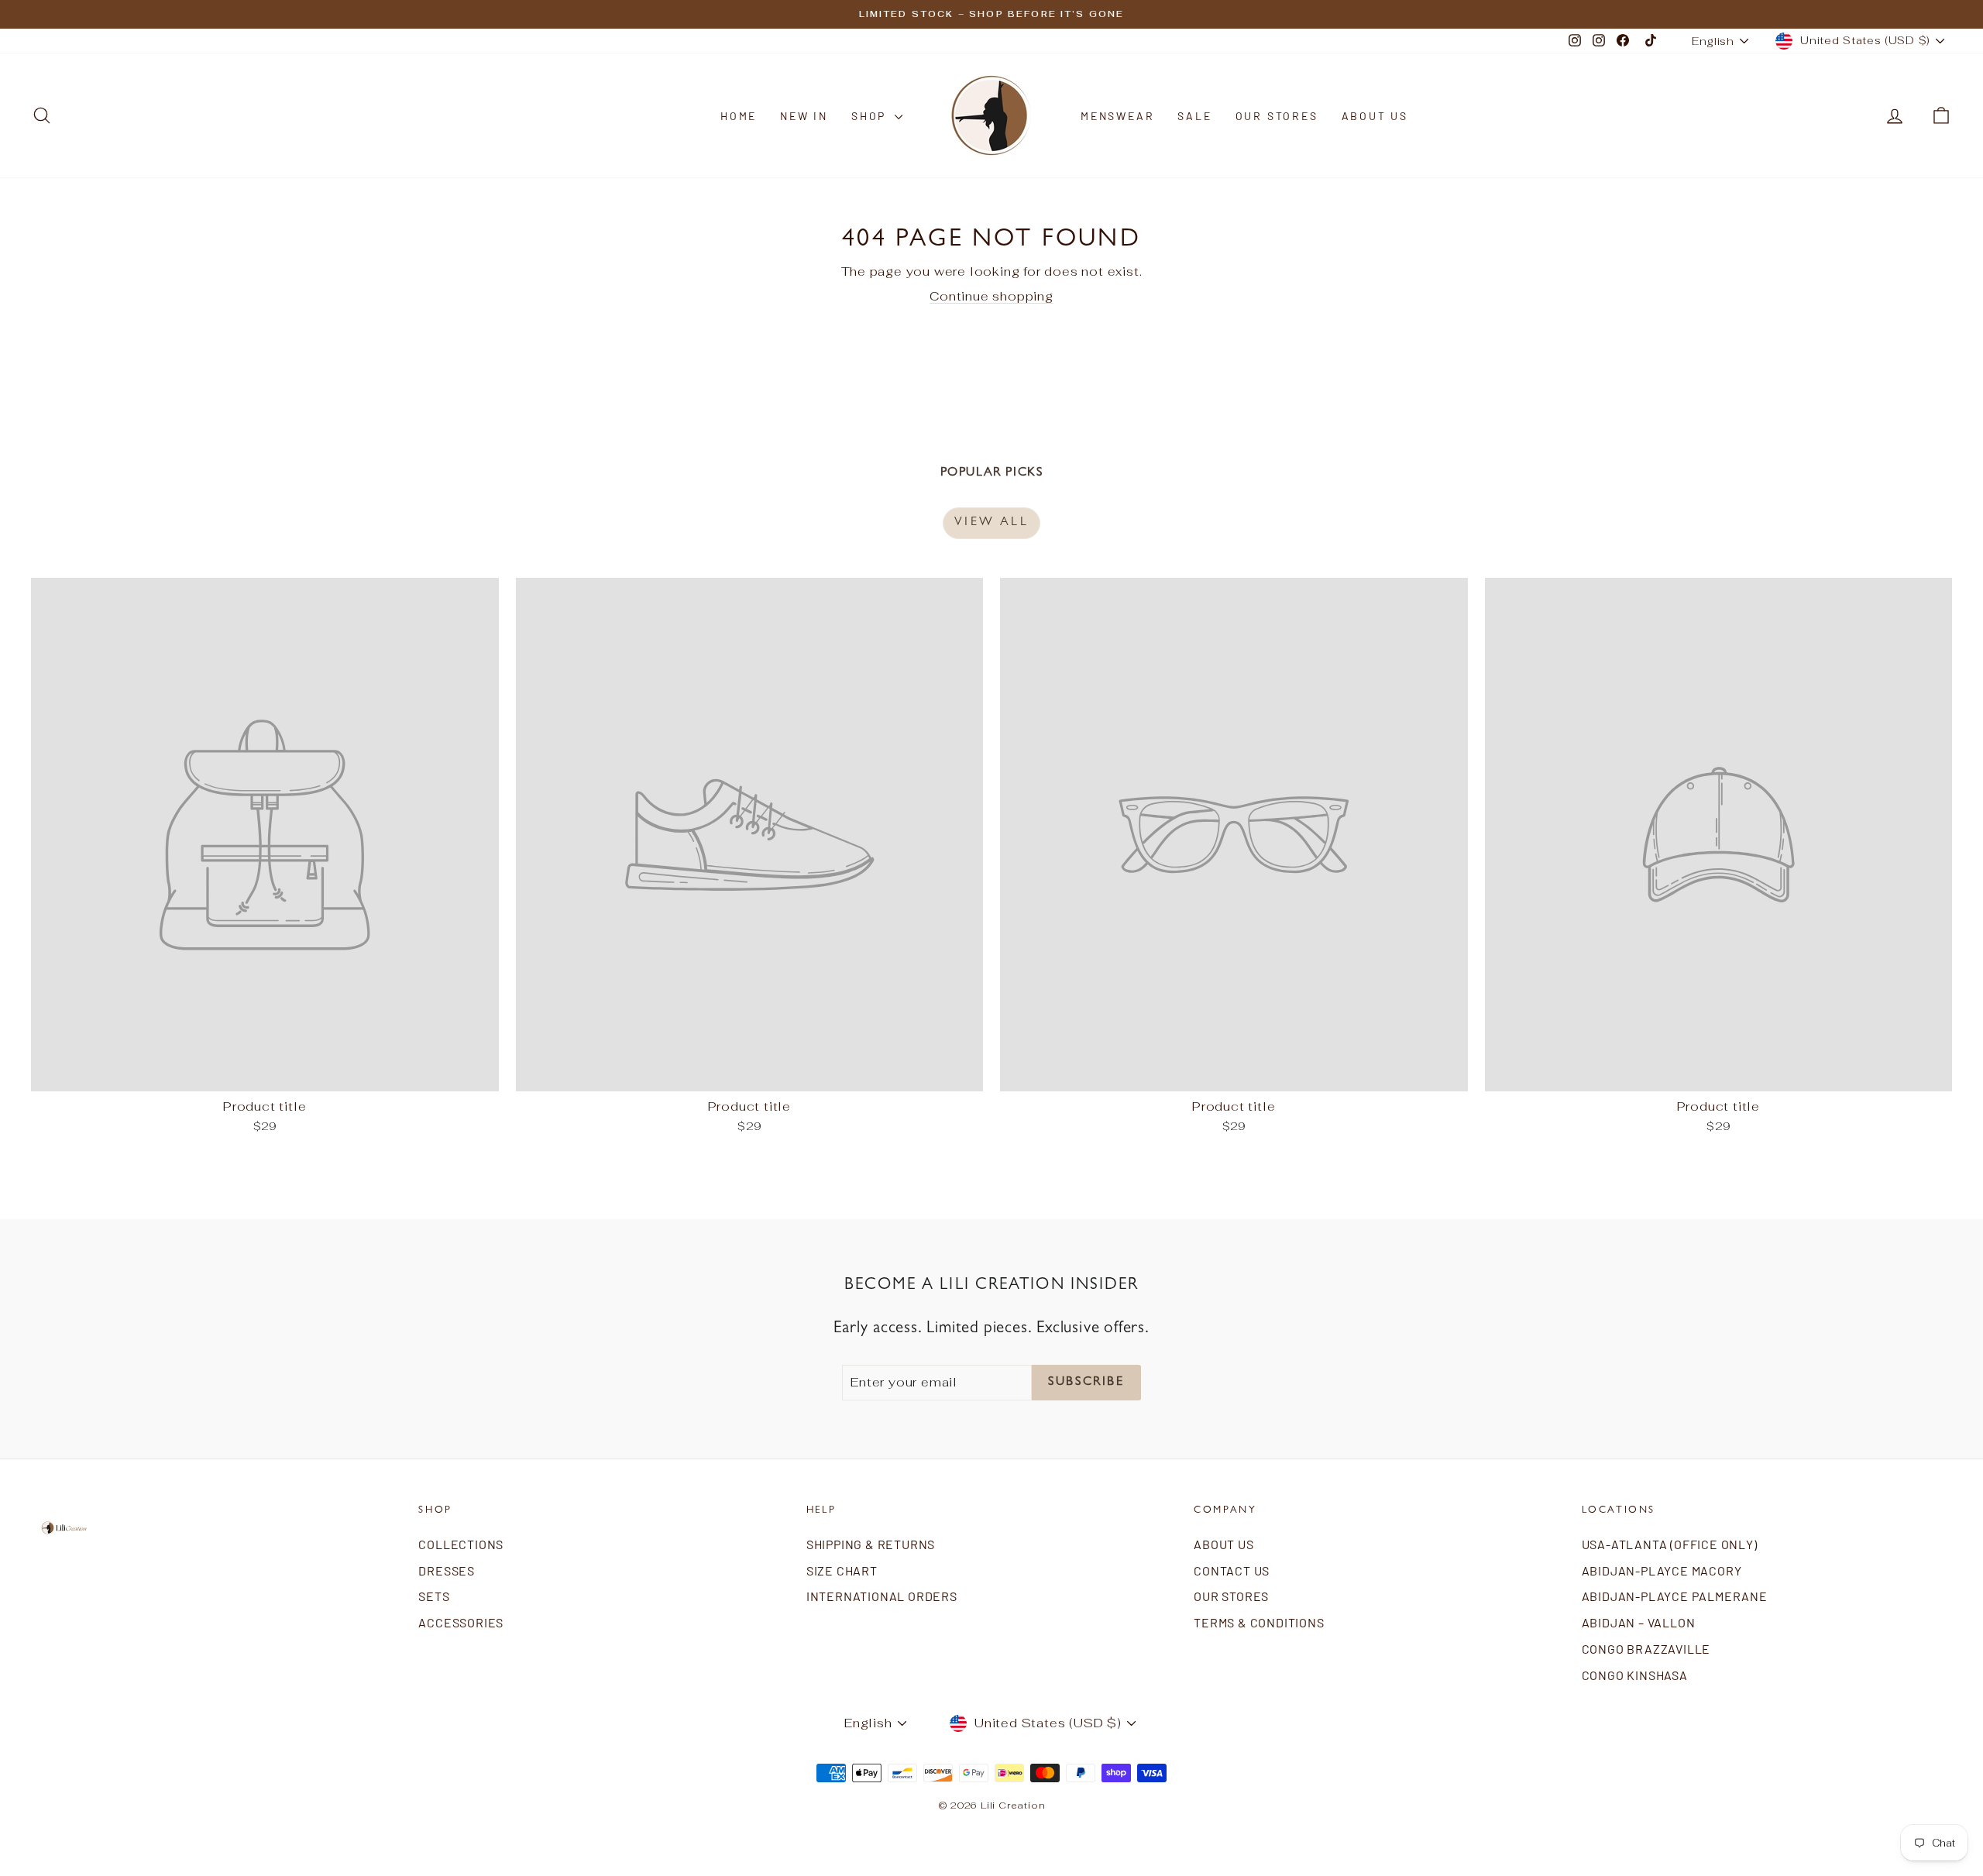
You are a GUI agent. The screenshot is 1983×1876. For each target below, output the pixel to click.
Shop (871, 116)
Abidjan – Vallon (1639, 1622)
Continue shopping (991, 296)
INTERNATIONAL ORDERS (882, 1596)
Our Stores (1277, 116)
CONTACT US (1232, 1570)
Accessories (461, 1622)
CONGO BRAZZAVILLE (1646, 1649)
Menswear (1117, 116)
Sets (434, 1596)
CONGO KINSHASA (1635, 1675)
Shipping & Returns (871, 1544)
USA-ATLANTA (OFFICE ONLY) (1670, 1544)
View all (991, 523)
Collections (461, 1544)
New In (804, 116)
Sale (1194, 116)
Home (739, 116)
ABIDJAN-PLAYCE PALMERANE (1675, 1596)
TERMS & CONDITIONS (1259, 1622)
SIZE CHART (842, 1570)
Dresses (447, 1570)
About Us (1375, 116)
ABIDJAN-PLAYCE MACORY (1662, 1570)
